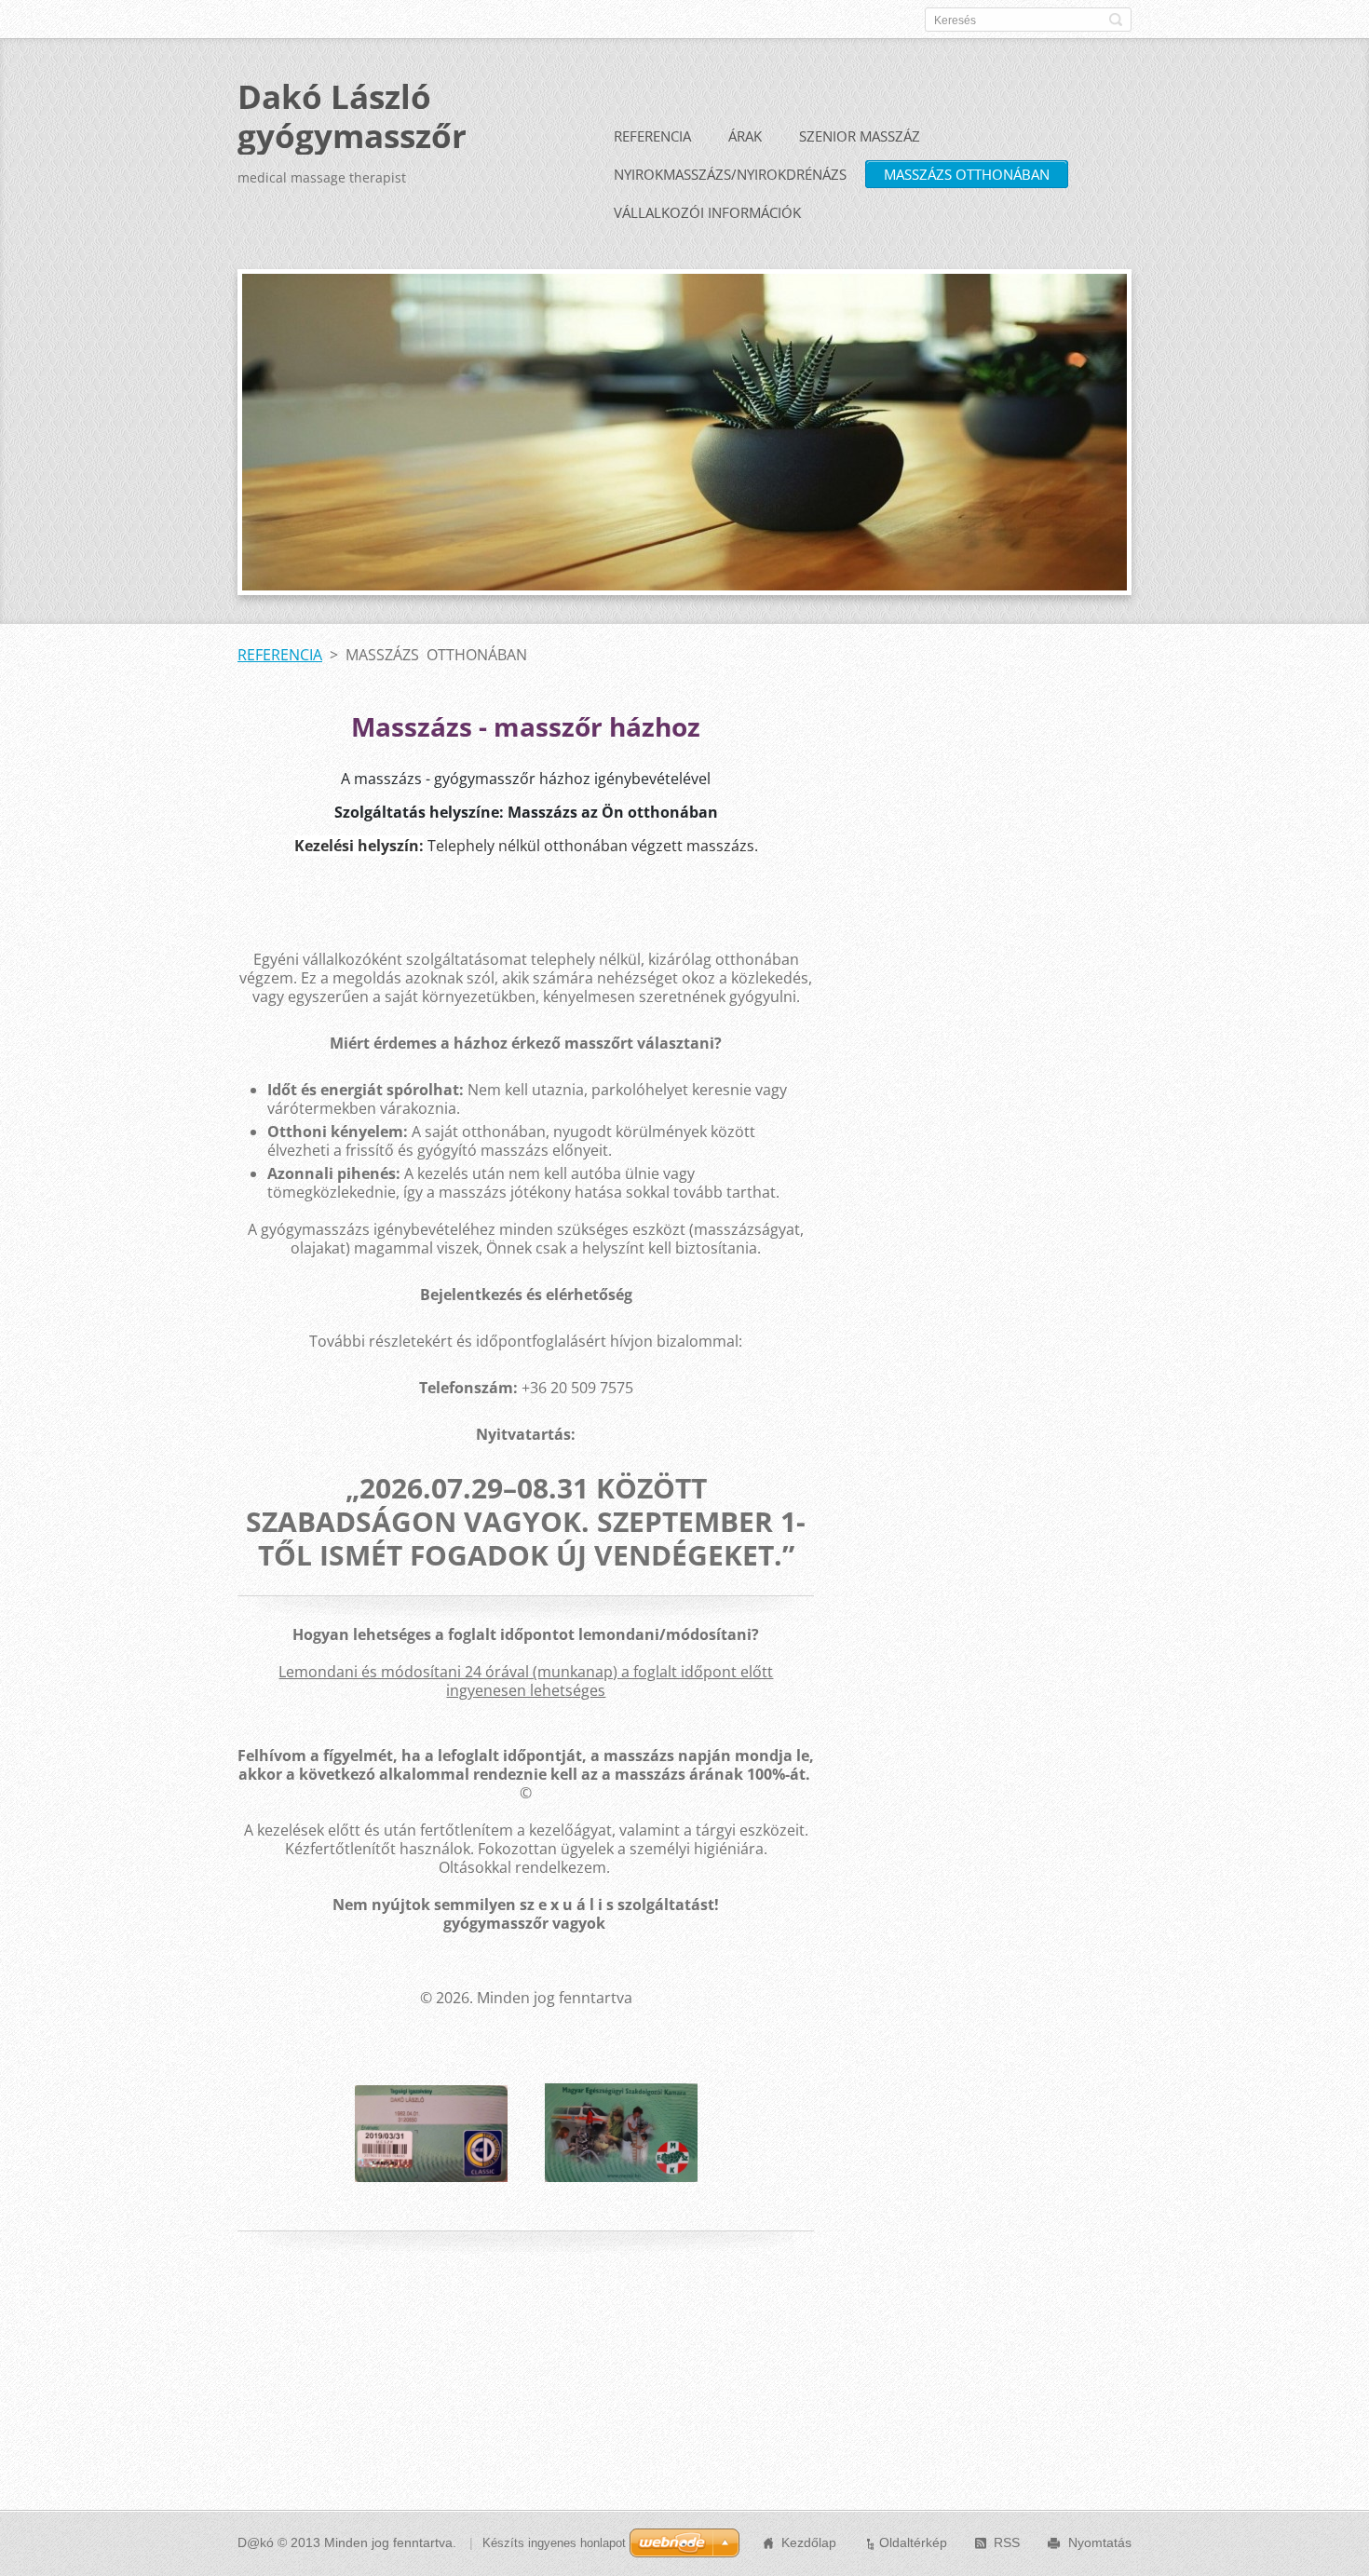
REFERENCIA (652, 136)
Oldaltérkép (913, 2542)
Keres (1116, 20)
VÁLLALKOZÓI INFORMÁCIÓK (707, 212)
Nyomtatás (1100, 2542)
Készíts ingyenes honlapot (554, 2543)
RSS (1007, 2542)
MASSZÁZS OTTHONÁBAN (967, 174)
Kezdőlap (809, 2542)
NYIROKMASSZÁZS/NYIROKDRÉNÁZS (730, 174)
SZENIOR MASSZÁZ (860, 136)
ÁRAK (745, 136)
